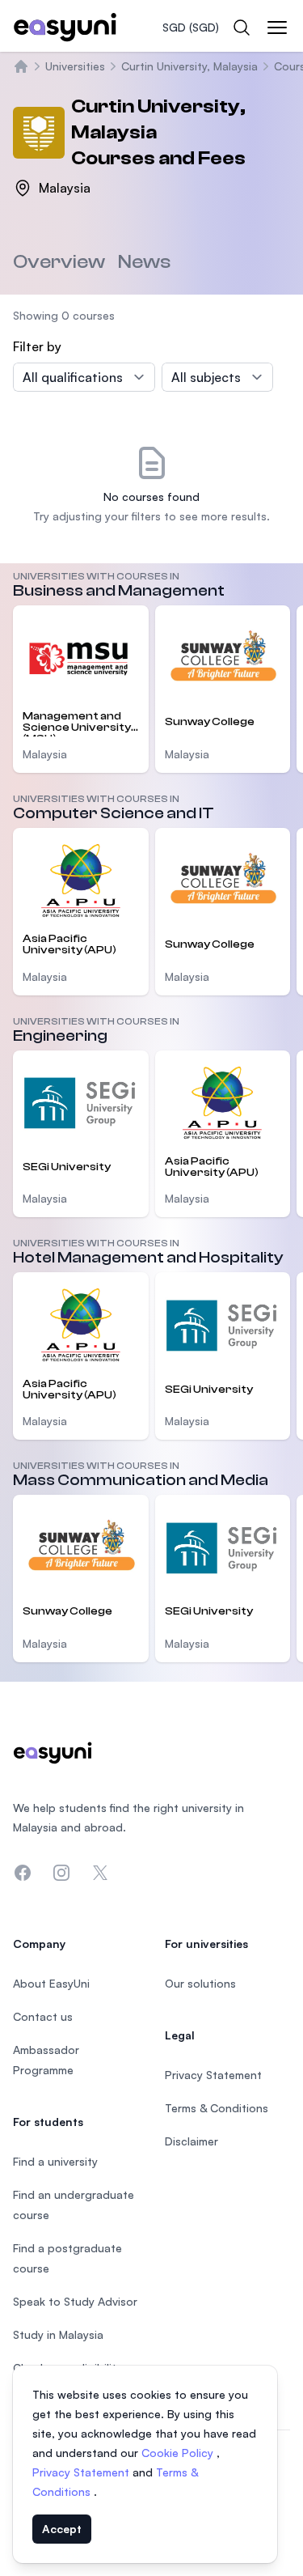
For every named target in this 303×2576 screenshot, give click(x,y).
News (144, 262)
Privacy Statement (82, 2472)
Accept (62, 2529)
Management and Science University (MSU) (77, 723)
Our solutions (200, 1983)
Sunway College (210, 722)
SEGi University (67, 1167)
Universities (75, 66)
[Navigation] (277, 28)
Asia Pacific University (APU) (69, 944)
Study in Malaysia (58, 2334)
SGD (191, 27)
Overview (59, 262)
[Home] (21, 66)
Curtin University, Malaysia (189, 66)
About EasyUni (51, 1983)
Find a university (55, 2161)
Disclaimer (191, 2141)
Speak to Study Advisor (75, 2301)
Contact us (43, 2016)
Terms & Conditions (217, 2108)
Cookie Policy (179, 2453)
